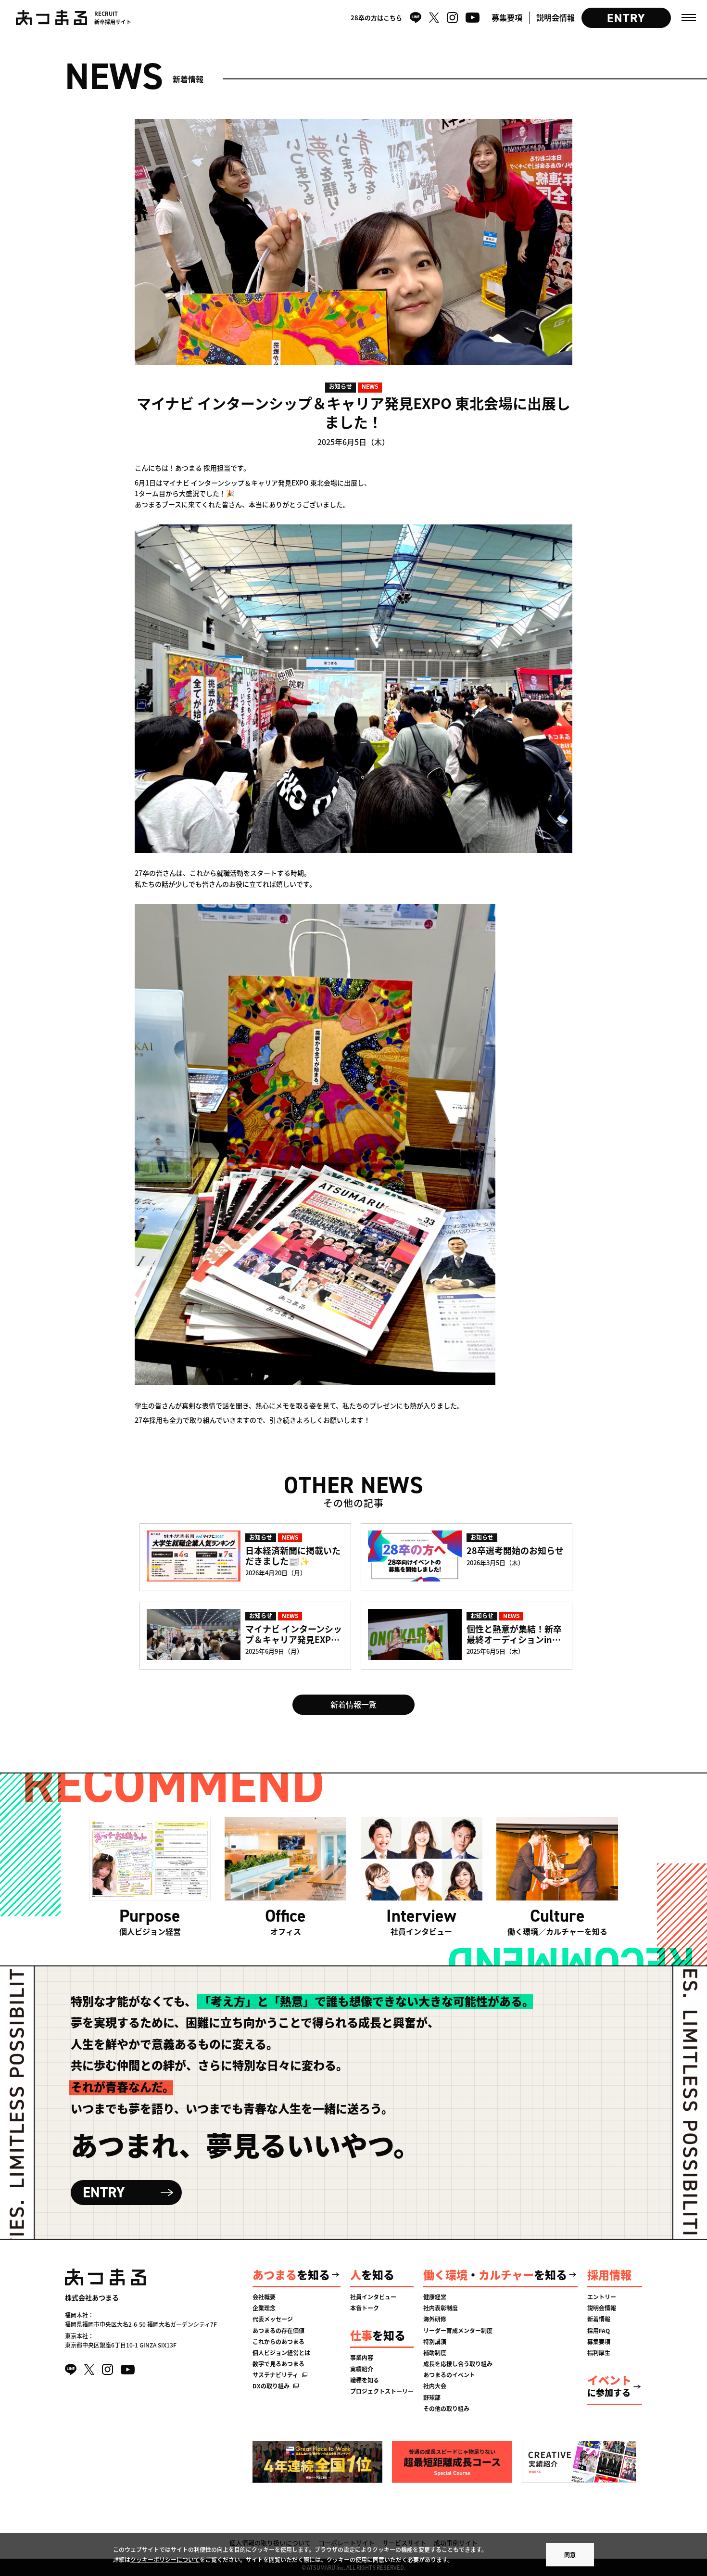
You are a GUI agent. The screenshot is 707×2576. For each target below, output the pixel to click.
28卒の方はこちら (376, 18)
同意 (570, 2555)
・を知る (495, 2274)
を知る (291, 2274)
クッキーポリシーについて (165, 2559)
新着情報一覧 (353, 1704)
